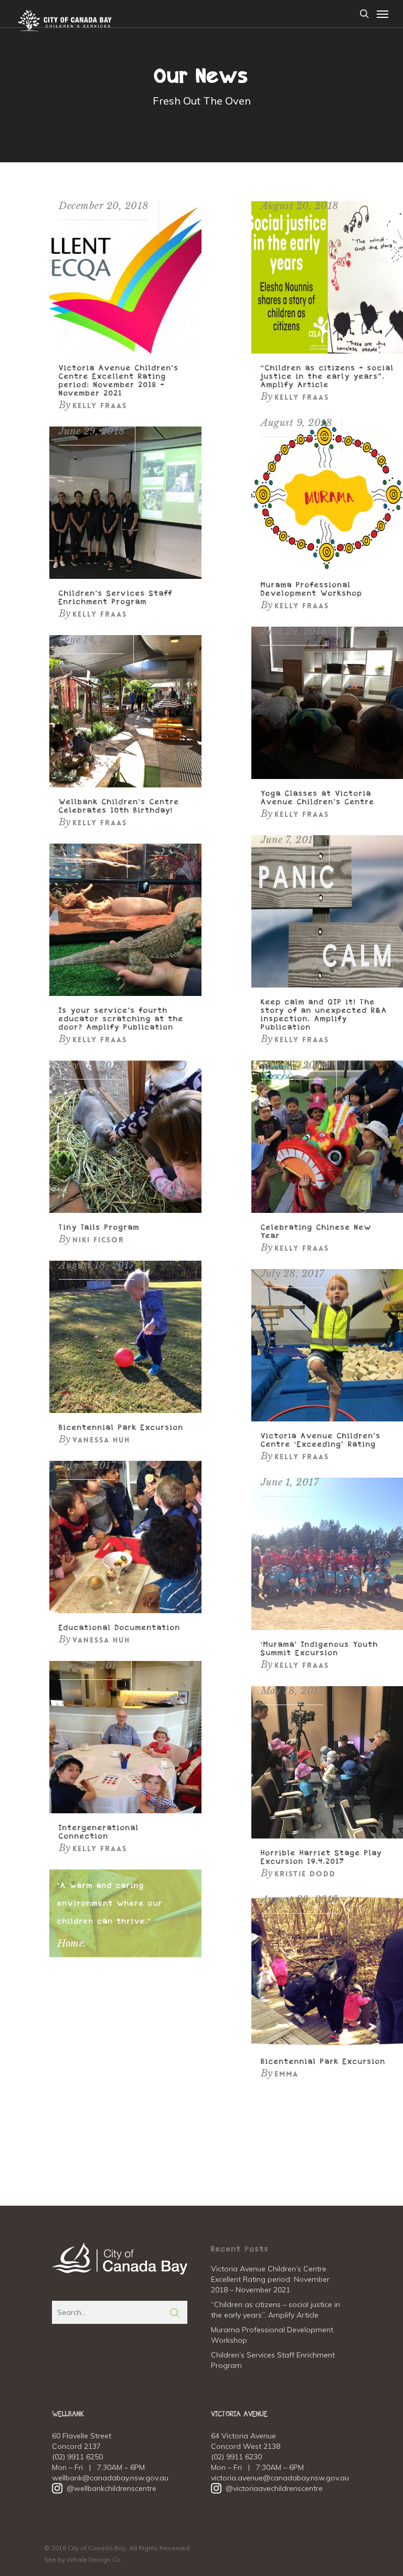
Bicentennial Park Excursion (121, 1428)
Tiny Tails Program (99, 1228)
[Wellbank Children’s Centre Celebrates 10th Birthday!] (125, 785)
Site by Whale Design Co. (83, 2559)
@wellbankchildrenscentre (104, 2488)
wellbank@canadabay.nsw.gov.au (110, 2478)
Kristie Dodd (305, 1874)
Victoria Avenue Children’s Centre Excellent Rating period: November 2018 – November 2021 (270, 2279)
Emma (287, 2074)
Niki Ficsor (98, 1240)
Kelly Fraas (100, 406)
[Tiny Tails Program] (125, 1210)
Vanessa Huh (101, 1440)
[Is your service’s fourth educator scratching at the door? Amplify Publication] (125, 993)
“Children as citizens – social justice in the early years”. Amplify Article (327, 377)
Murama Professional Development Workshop (272, 2335)
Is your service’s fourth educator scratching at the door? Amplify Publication (121, 1019)
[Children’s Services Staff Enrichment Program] (125, 576)
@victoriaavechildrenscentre (267, 2488)
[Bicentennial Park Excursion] (125, 1410)
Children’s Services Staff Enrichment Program (273, 2360)
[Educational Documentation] (125, 1611)
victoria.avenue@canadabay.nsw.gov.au (280, 2478)
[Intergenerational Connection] (125, 1811)
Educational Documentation (120, 1628)
